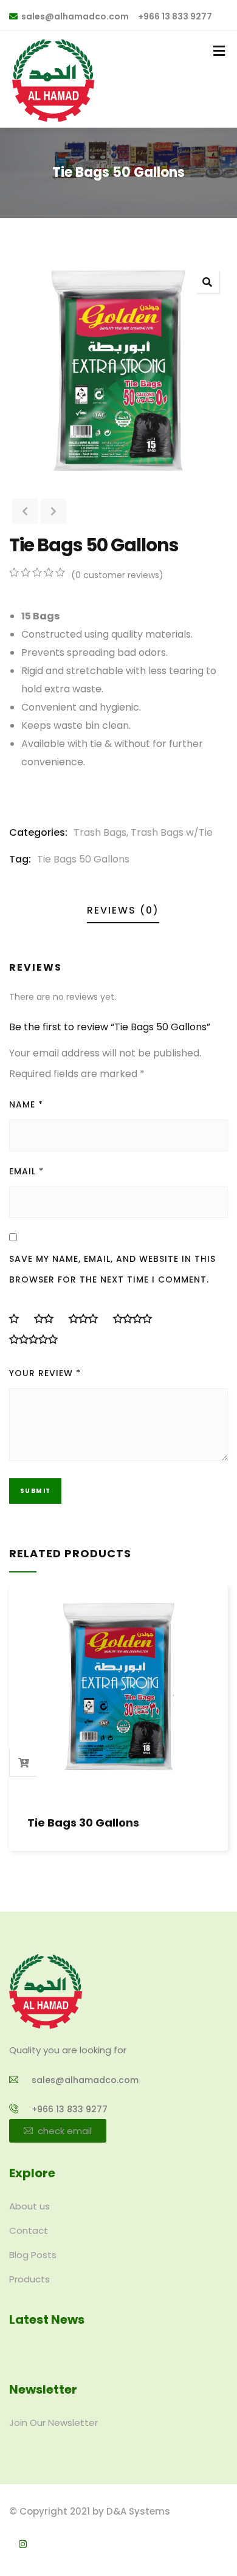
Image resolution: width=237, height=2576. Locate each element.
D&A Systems (138, 2511)
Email (26, 1171)
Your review (45, 1373)
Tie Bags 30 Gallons (83, 1823)
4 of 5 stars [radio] (137, 1318)
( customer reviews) (117, 575)
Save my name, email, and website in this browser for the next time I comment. (112, 1269)
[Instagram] (23, 2544)
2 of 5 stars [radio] (49, 1318)
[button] (207, 281)
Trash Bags (100, 832)
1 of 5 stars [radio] (19, 1318)
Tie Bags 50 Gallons (83, 859)
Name (26, 1104)
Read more (24, 1763)
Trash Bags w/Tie (172, 832)
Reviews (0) (123, 910)
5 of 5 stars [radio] (38, 1339)
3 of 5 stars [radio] (88, 1318)
